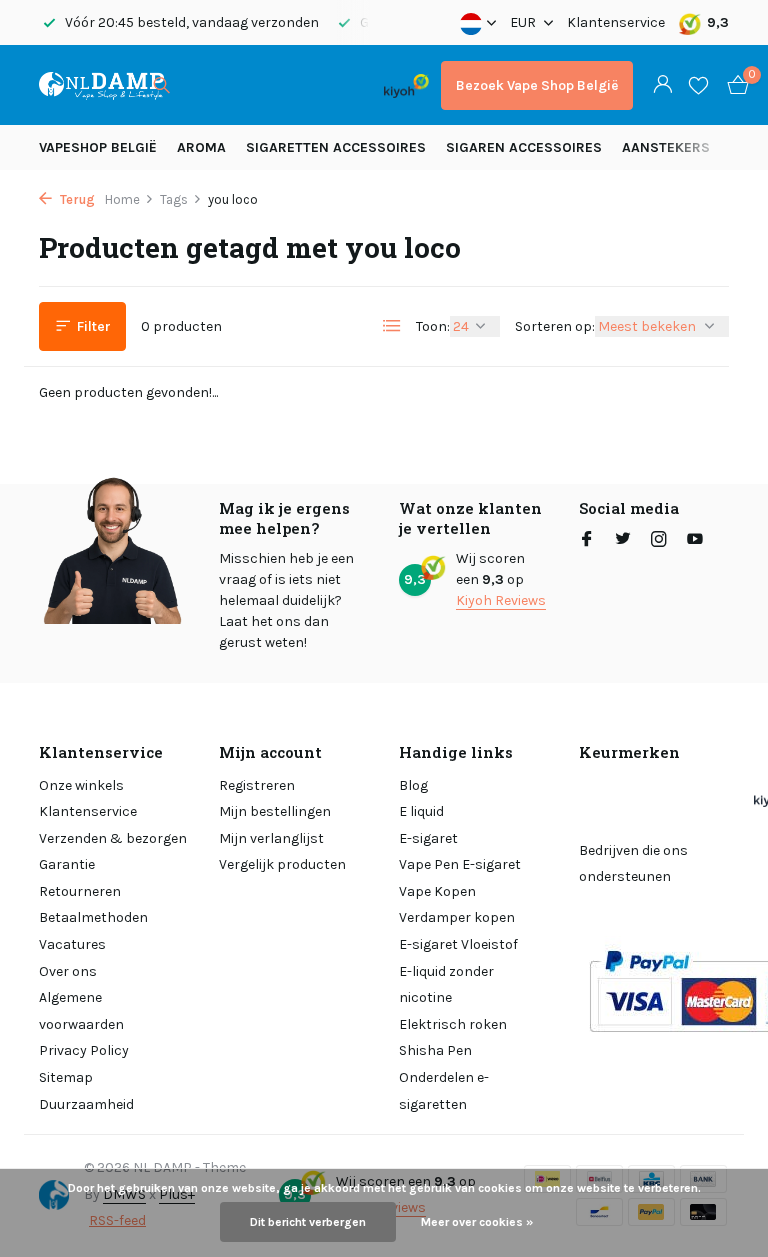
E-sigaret (428, 838)
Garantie (67, 864)
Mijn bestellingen (275, 811)
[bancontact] (332, 85)
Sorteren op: (555, 326)
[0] (733, 85)
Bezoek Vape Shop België (537, 85)
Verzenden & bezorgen (113, 838)
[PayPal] (258, 85)
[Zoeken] (161, 85)
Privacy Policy (84, 1050)
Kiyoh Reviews (501, 600)
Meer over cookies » (477, 1222)
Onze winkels (81, 785)
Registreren (257, 785)
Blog (413, 785)
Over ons (68, 971)
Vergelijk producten (282, 864)
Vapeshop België (98, 147)
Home (122, 199)
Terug (76, 199)
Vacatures (72, 944)
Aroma (201, 147)
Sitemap (66, 1077)
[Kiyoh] (406, 85)
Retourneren (80, 891)
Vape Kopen (437, 891)
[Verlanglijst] (698, 85)
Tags (174, 199)
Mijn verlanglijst (271, 838)
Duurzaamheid (86, 1104)
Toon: (433, 326)
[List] (392, 326)
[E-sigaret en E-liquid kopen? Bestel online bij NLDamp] (101, 85)
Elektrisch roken (453, 1024)
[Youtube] (695, 541)
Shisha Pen (435, 1050)
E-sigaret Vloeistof (458, 944)
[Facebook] (587, 541)
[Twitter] (623, 541)
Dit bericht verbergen (308, 1222)
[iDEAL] (206, 85)
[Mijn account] (662, 85)
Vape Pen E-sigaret (460, 864)
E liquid (421, 811)
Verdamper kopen (457, 917)
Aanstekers (666, 147)
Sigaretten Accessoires (336, 147)
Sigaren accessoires (524, 147)
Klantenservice (616, 22)
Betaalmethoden (93, 917)
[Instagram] (659, 541)
